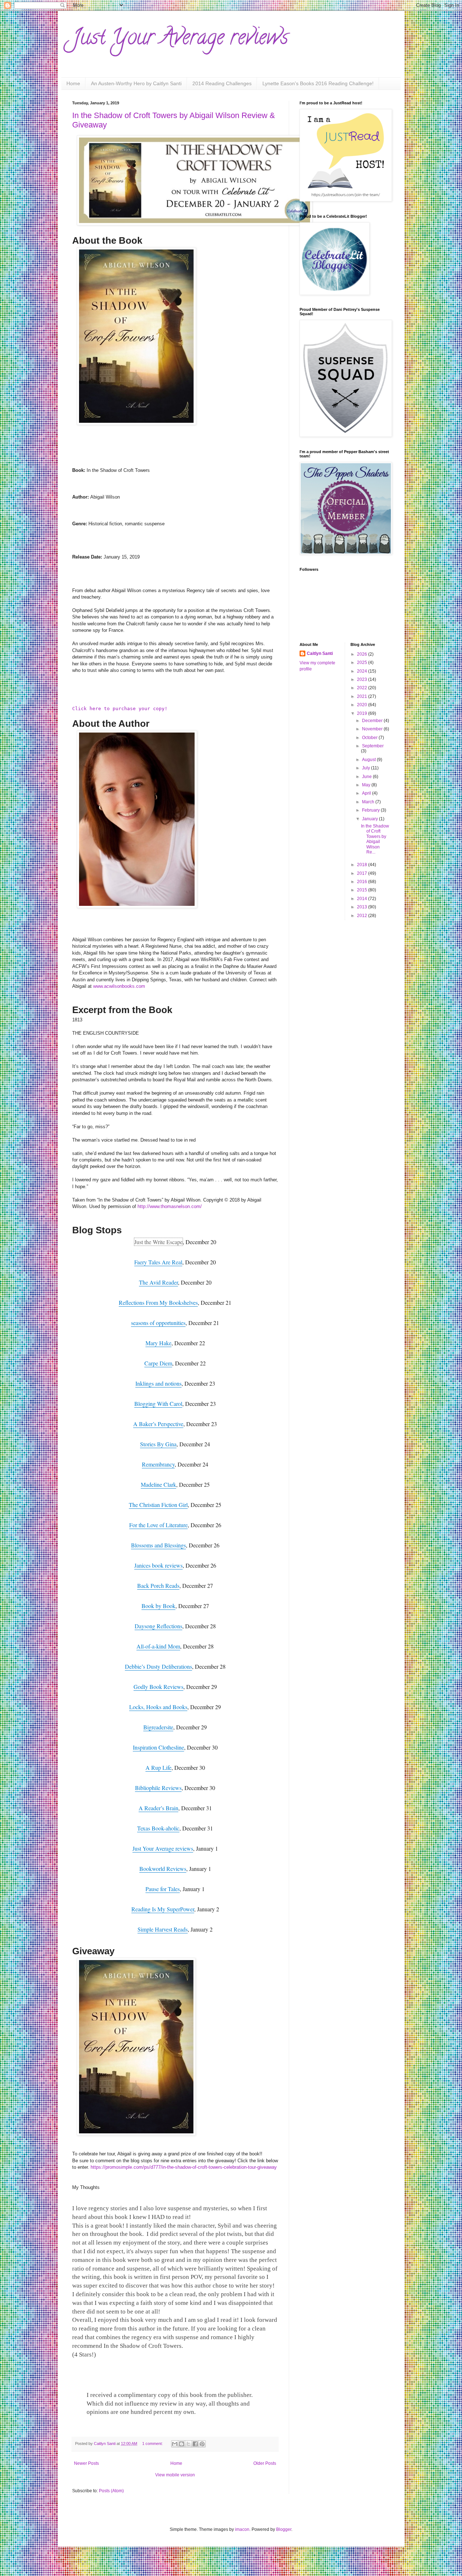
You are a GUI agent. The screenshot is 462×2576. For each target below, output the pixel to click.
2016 (363, 882)
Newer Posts (86, 2463)
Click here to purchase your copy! (120, 709)
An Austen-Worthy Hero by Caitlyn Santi (136, 83)
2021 (363, 696)
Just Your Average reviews (180, 39)
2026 (363, 654)
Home (73, 83)
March (369, 802)
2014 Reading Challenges (222, 83)
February (371, 810)
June (367, 777)
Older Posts (265, 2463)
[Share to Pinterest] (202, 2444)
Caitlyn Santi (320, 653)
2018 (363, 865)
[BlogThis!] (182, 2444)
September (373, 746)
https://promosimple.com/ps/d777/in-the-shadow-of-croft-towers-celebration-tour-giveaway (184, 2167)
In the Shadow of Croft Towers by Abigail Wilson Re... (375, 839)
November (373, 729)
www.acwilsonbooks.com (119, 986)
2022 (363, 688)
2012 (363, 916)
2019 (363, 713)
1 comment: (153, 2443)
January (371, 819)
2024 (363, 671)
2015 (363, 890)
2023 (363, 679)
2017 (363, 873)
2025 (363, 663)
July (367, 768)
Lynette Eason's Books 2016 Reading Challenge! (318, 83)
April (367, 793)
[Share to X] (188, 2444)
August (369, 760)
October (370, 738)
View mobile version (175, 2475)
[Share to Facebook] (195, 2444)
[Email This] (175, 2444)
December (373, 721)
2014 (363, 899)
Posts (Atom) (111, 2491)
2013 (363, 907)
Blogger (284, 2529)
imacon (242, 2529)
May (367, 785)
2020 (363, 705)
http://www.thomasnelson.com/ (170, 1206)
